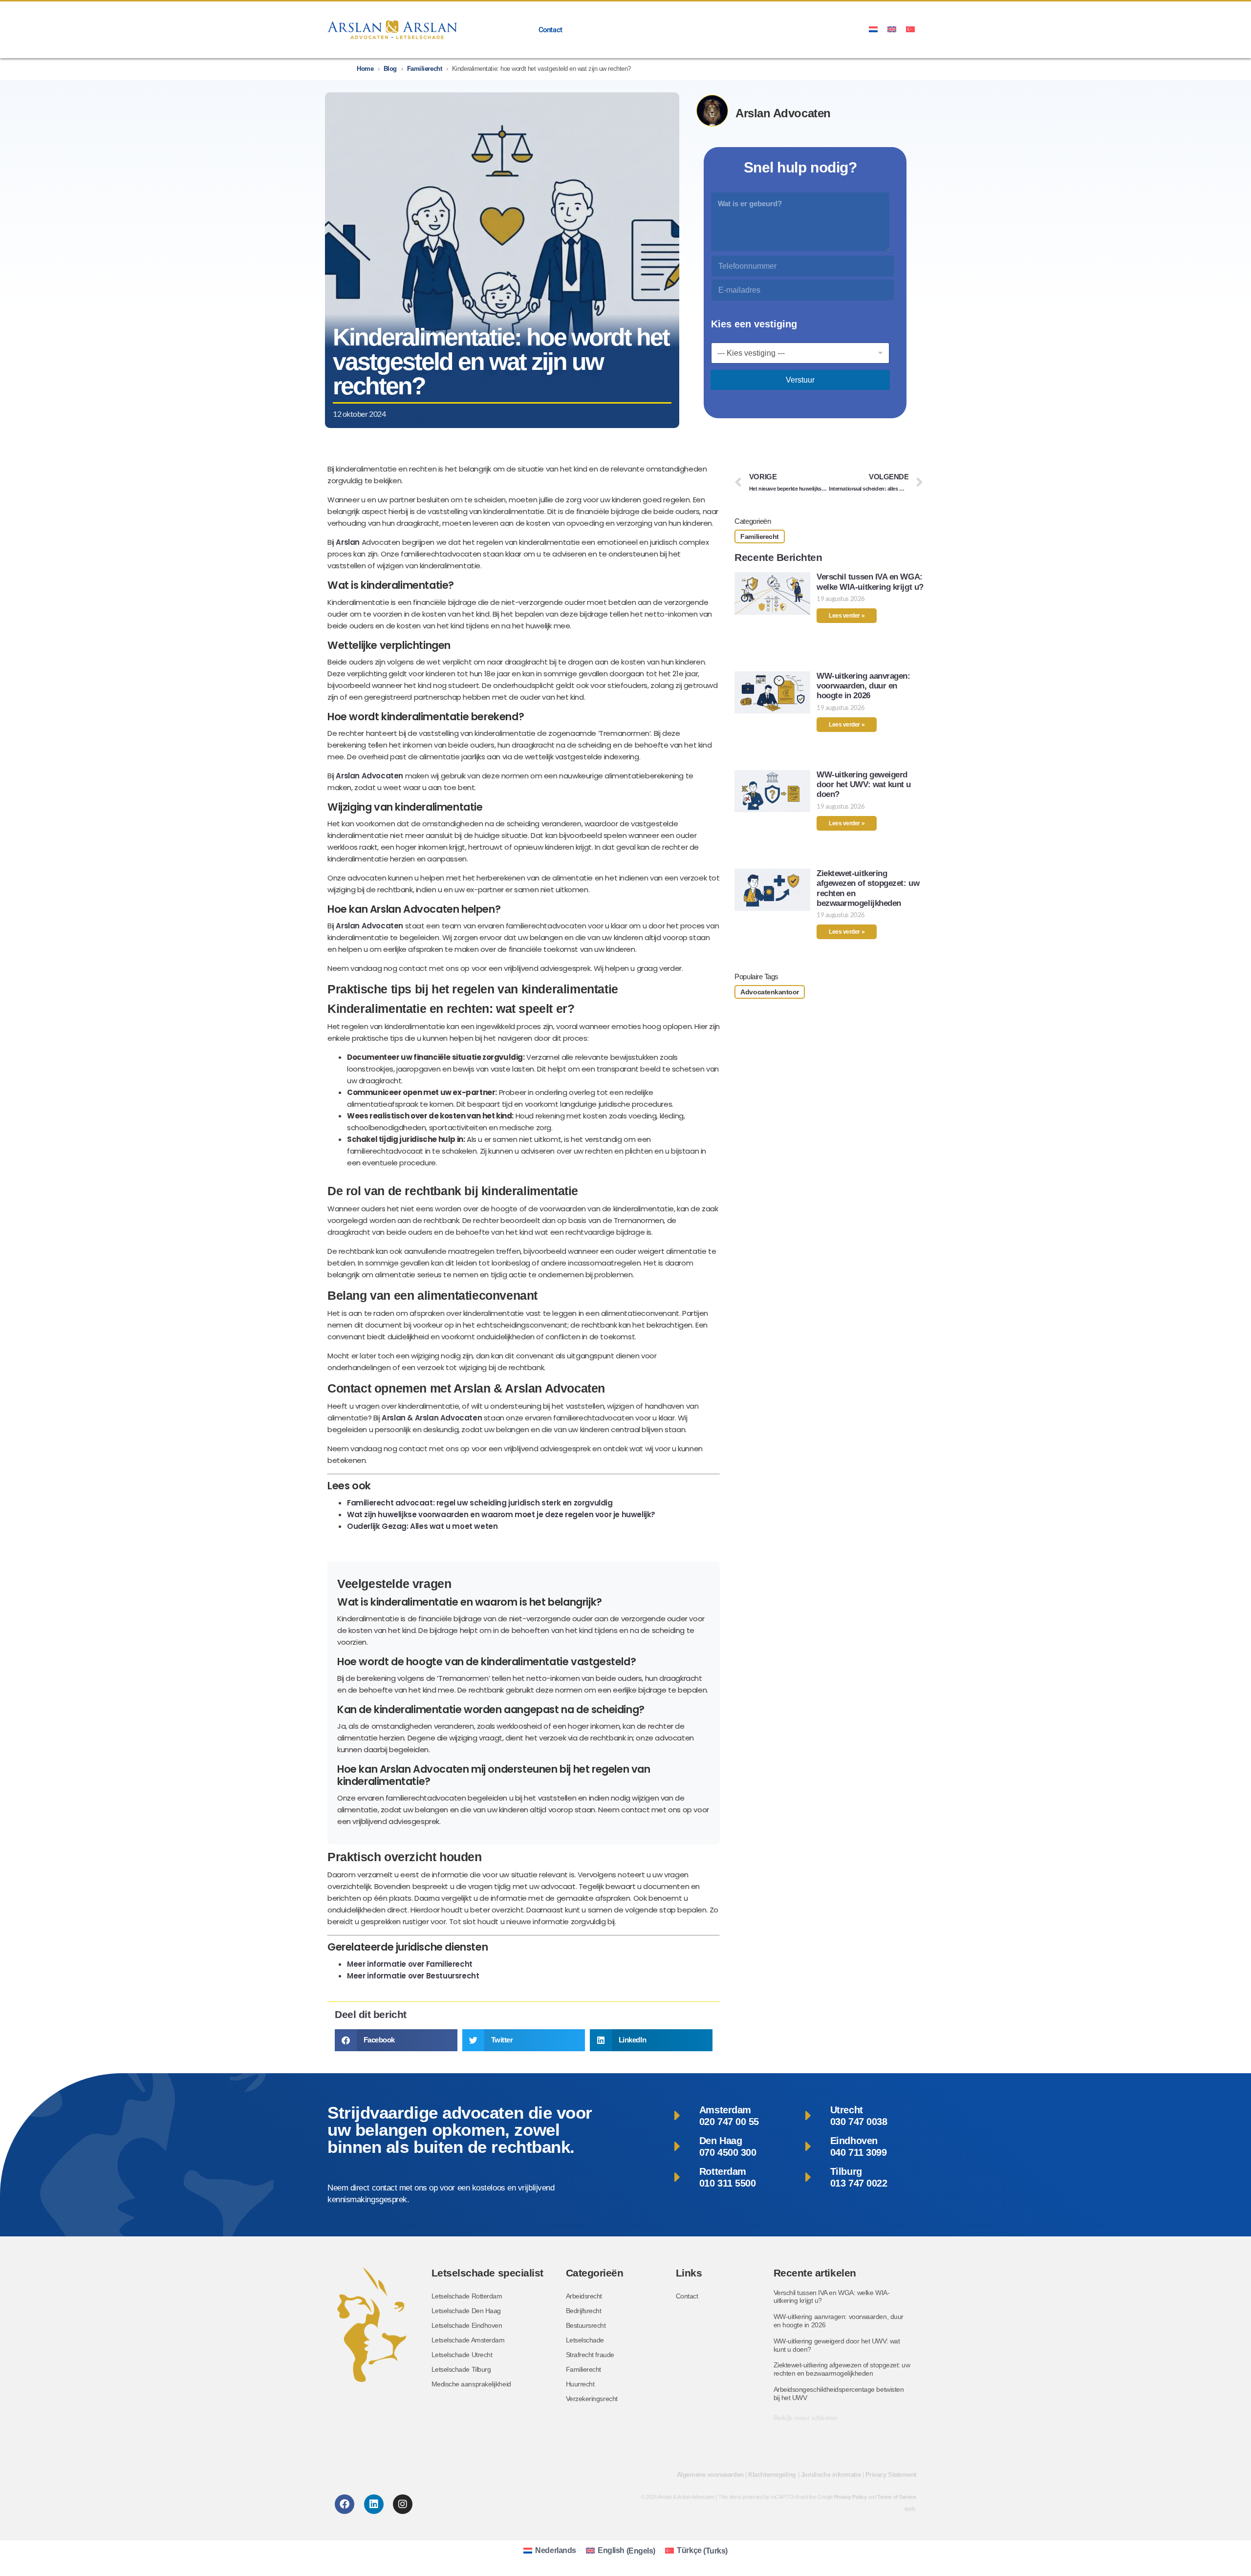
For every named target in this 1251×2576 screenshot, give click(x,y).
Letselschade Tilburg (461, 2369)
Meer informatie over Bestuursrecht (413, 1976)
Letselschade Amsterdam (468, 2340)
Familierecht (425, 69)
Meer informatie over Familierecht (410, 1964)
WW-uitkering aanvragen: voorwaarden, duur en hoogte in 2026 (863, 686)
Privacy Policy (851, 2497)
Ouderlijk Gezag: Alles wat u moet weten (422, 1526)
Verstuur (800, 380)
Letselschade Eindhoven (467, 2325)
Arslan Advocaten (369, 776)
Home (365, 69)
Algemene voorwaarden (710, 2475)
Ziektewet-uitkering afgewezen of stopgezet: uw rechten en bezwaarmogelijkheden (842, 2369)
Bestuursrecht (586, 2325)
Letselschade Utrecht (462, 2355)
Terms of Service (897, 2497)
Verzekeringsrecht (592, 2399)
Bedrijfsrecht (584, 2311)
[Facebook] (345, 2504)
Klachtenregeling (772, 2475)
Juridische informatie (831, 2475)
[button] (396, 2040)
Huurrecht (580, 2384)
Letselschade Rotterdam (467, 2296)
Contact (550, 30)
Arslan (348, 542)
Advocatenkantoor (770, 992)
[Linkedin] (374, 2504)
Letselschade (585, 2340)
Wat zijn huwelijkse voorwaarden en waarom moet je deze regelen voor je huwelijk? (501, 1514)
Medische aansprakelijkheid (471, 2384)
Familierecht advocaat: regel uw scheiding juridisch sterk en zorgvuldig (480, 1503)
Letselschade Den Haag (466, 2311)
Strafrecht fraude (590, 2355)
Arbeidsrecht (584, 2296)
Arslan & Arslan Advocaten (432, 1418)
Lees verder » (847, 616)
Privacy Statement (891, 2475)
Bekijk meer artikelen (806, 2418)
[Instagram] (403, 2504)
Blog (390, 69)
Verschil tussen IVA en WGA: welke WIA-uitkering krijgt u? (870, 582)
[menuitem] (873, 29)
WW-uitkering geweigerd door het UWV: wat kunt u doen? (864, 785)
